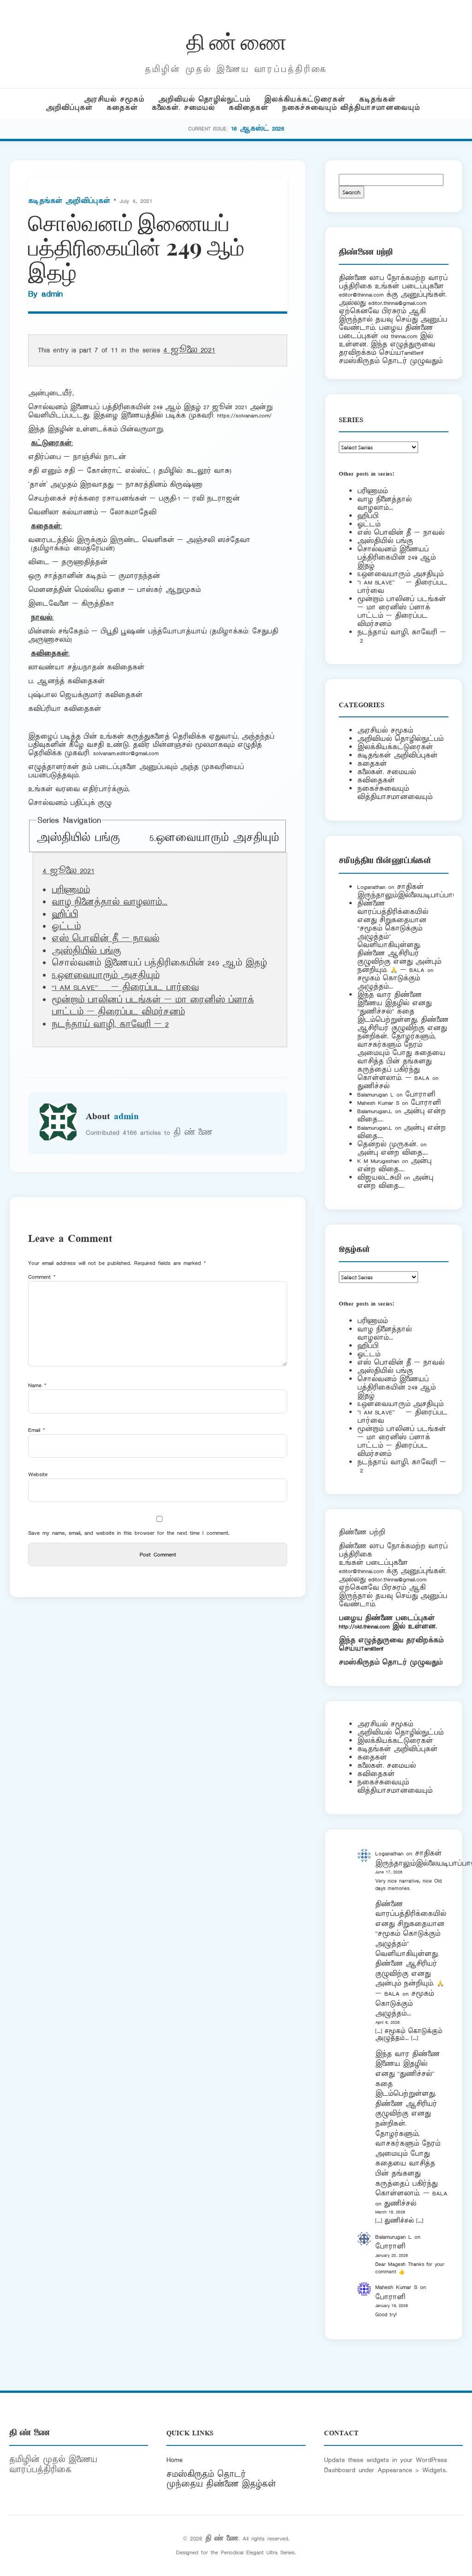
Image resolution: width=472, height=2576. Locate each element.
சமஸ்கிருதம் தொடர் (206, 2475)
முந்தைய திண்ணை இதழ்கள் (221, 2484)
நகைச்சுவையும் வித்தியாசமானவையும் (351, 108)
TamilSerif (372, 1649)
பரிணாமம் (71, 890)
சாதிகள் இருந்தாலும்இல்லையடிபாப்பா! (406, 891)
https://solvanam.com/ (244, 415)
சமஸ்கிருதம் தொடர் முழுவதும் (391, 1662)
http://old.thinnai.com (364, 1626)
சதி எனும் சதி (51, 471)
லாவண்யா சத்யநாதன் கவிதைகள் (86, 667)
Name (37, 1385)
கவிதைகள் (248, 108)
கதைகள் (122, 108)
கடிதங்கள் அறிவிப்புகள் (69, 201)
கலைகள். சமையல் (183, 108)
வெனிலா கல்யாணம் (63, 512)
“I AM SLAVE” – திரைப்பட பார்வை (125, 988)
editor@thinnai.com (361, 295)
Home (174, 2460)
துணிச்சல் (373, 1086)
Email (37, 1430)
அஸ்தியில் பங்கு (78, 838)
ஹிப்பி (65, 915)
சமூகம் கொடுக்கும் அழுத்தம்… (389, 982)
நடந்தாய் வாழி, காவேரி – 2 (110, 1025)
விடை (39, 562)
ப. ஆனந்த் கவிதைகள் (66, 681)
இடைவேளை (49, 604)
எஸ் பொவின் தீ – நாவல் (106, 939)
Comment (42, 1277)
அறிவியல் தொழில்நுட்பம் (204, 99)
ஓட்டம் (66, 927)
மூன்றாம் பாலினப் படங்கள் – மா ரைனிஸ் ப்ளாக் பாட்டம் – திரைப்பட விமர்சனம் (153, 1006)
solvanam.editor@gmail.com (126, 753)
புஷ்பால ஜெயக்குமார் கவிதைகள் (85, 695)
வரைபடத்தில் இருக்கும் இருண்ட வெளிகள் (101, 540)
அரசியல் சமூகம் (114, 99)
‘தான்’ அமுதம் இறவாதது (71, 485)
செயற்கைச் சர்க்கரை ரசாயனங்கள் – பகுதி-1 (104, 498)
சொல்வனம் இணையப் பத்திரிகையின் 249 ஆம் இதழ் (396, 558)
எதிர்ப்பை (44, 457)
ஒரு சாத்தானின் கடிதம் (67, 576)
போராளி (420, 1094)
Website (38, 1474)
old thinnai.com (399, 336)
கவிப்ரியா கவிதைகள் (65, 709)
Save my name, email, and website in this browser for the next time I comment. (129, 1533)
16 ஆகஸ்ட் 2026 (258, 128)
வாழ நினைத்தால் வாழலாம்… (109, 902)
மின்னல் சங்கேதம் (58, 631)
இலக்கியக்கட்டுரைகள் (305, 99)
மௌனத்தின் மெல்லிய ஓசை (77, 590)
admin (52, 294)
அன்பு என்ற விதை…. (393, 1153)
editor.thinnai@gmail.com (397, 303)
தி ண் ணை (236, 41)
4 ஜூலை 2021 (189, 350)
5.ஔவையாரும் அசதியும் (214, 838)
